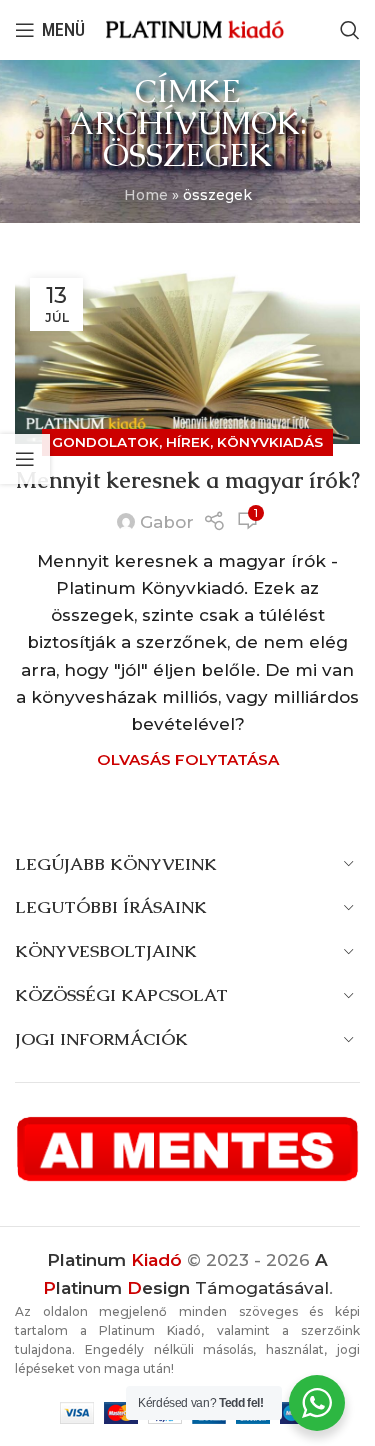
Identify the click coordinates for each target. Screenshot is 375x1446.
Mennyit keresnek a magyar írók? (188, 480)
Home (146, 195)
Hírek (188, 442)
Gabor (167, 522)
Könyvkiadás (270, 442)
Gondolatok (105, 442)
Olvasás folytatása (188, 759)
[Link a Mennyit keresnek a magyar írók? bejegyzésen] (187, 353)
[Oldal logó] (195, 29)
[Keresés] (350, 30)
